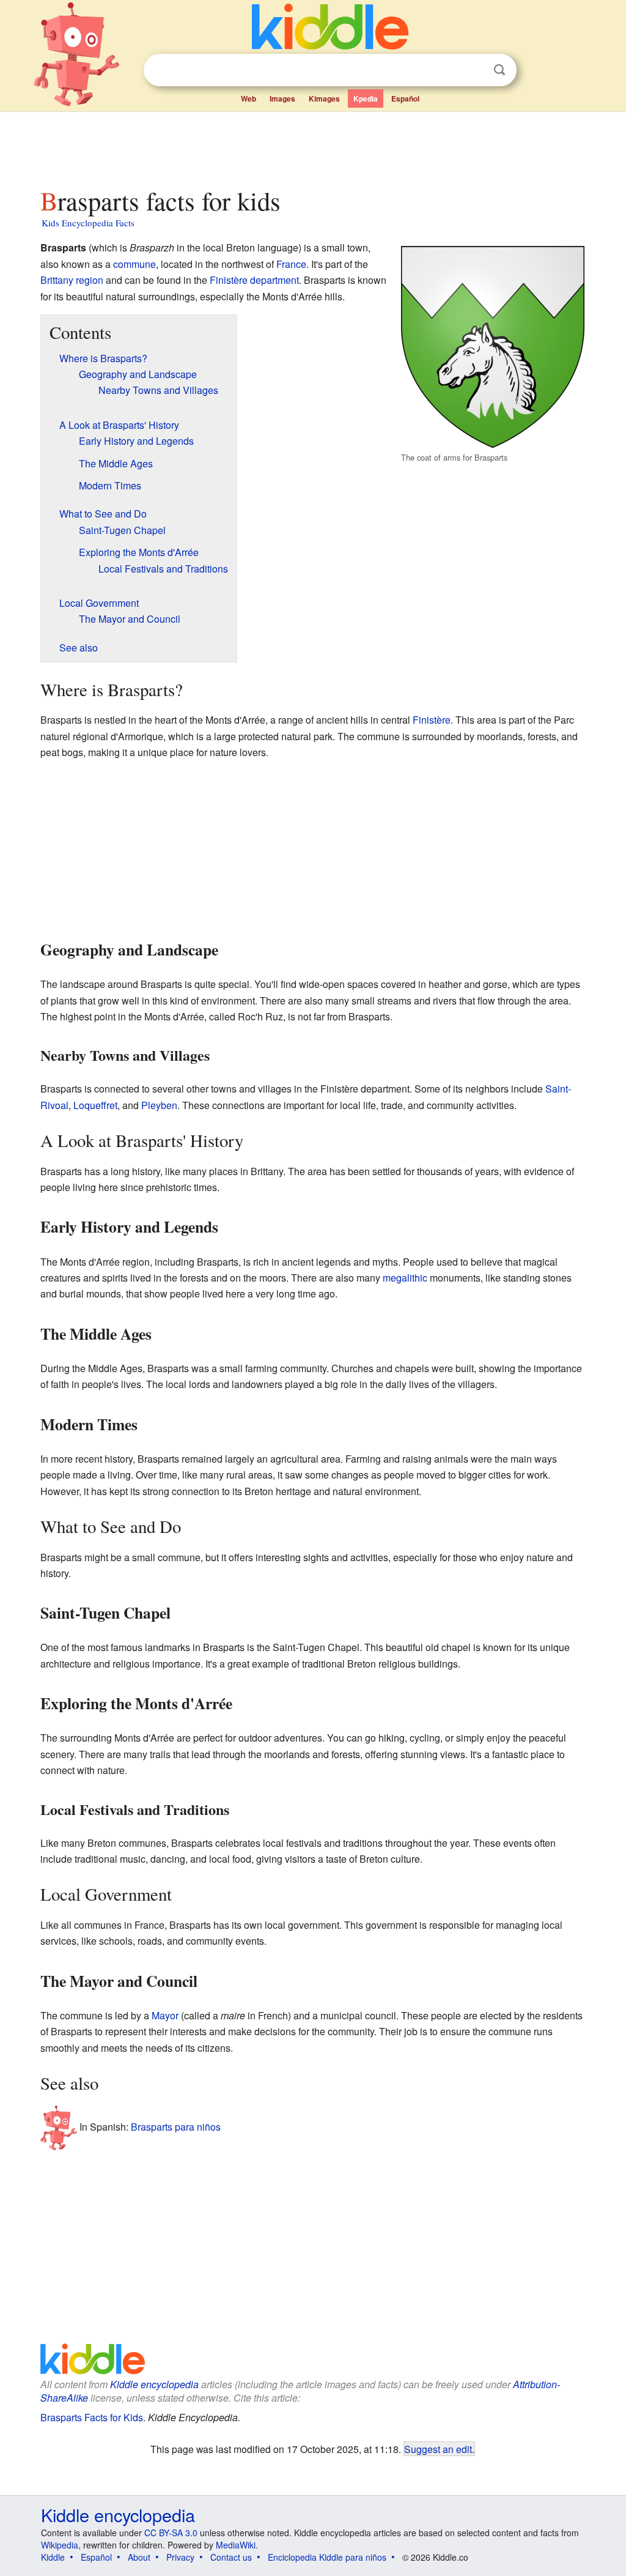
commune (134, 264)
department (274, 280)
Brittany (57, 280)
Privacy (180, 2557)
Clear (474, 70)
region (90, 280)
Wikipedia (60, 2545)
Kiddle (53, 2557)
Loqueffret (95, 1105)
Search (499, 70)
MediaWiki (236, 2545)
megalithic (405, 1278)
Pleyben (159, 1105)
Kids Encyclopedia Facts (88, 223)
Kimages (324, 98)
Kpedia (366, 98)
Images (282, 98)
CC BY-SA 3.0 (171, 2533)
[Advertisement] (312, 146)
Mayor (165, 2015)
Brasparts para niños (176, 2127)
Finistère (229, 280)
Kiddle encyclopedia (154, 2384)
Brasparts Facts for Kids (92, 2417)
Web (249, 98)
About (139, 2557)
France (291, 264)
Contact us (231, 2557)
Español (405, 98)
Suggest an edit (438, 2449)
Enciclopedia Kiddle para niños (327, 2557)
